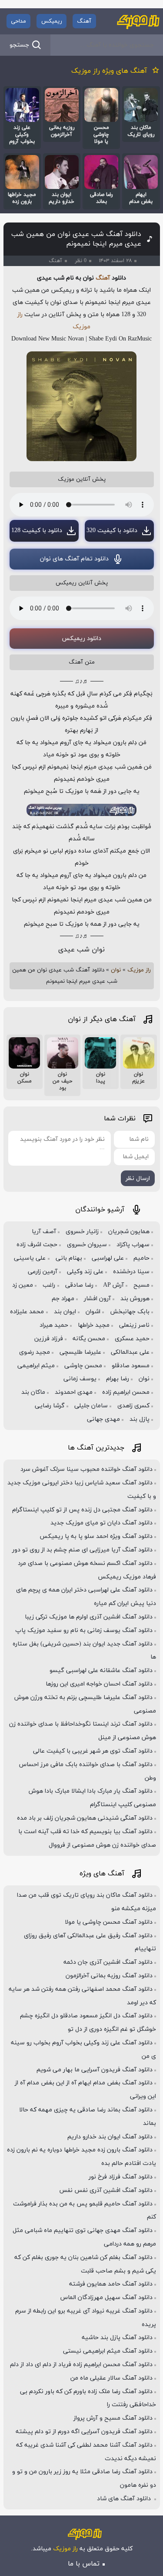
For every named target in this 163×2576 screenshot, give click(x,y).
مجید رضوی (35, 1352)
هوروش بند (135, 1299)
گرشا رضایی (50, 1406)
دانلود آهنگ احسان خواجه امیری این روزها (99, 1684)
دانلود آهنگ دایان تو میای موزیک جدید (101, 1523)
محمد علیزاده (27, 1312)
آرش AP (113, 1285)
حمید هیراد (54, 1325)
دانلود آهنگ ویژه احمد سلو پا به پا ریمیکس (96, 1536)
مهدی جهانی (103, 1419)
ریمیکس (52, 21)
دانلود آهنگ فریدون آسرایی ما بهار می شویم (95, 2070)
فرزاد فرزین (49, 1339)
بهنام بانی (69, 1258)
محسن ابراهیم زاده (126, 1392)
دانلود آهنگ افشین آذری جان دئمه (108, 1962)
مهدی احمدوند (74, 1392)
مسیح (141, 1285)
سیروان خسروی (87, 1245)
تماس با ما (84, 2564)
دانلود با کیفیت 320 (112, 531)
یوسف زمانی (80, 1379)
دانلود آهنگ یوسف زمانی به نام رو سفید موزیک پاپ (84, 1630)
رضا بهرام (118, 1379)
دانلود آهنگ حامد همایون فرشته (111, 2284)
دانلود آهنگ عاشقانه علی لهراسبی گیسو (101, 1671)
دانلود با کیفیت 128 (37, 531)
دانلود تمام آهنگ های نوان (74, 559)
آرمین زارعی (43, 1272)
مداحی (18, 21)
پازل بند (140, 1419)
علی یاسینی (30, 1258)
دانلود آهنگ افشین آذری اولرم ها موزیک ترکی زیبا (89, 1617)
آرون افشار (97, 1299)
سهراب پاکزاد (133, 1245)
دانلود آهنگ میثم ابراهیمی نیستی (108, 2351)
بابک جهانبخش (130, 1312)
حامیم (141, 1258)
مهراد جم (63, 1299)
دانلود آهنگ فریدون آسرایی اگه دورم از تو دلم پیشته (84, 2432)
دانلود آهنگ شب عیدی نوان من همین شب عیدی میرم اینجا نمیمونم (76, 239)
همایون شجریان (129, 1232)
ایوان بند (65, 1312)
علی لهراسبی (108, 1258)
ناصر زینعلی (134, 1325)
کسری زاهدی (133, 1406)
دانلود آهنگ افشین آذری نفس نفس (106, 2190)
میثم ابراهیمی (36, 1366)
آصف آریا (44, 1232)
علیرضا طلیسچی (80, 1352)
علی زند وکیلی (85, 1272)
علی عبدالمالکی (130, 1352)
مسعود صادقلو (131, 1366)
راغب (49, 1285)
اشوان (93, 1312)
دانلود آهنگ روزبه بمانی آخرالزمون (109, 1976)
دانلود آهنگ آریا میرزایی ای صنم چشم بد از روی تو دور (82, 1550)
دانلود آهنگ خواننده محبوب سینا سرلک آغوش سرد (86, 1469)
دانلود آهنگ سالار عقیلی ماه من (111, 2378)
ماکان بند (33, 1392)
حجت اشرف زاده (37, 1245)
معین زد (23, 1285)
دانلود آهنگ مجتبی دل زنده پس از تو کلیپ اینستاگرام (82, 1510)
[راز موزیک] (138, 21)
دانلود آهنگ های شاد (125, 2499)
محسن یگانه (89, 1339)
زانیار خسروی (82, 1232)
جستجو (19, 45)
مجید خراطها (94, 1325)
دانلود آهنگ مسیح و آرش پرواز (113, 2418)
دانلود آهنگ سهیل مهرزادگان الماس (106, 2298)
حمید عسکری (132, 1339)
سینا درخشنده (131, 1272)
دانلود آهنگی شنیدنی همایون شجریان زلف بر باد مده (85, 1818)
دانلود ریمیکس (81, 639)
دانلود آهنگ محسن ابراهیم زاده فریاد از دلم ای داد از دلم (81, 2365)
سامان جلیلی (91, 1406)
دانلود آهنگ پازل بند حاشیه (117, 2338)
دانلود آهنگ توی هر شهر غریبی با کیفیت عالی (93, 1751)
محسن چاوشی (83, 1366)
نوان (116, 970)
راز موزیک (139, 970)
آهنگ (84, 21)
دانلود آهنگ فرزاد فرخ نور (121, 2177)
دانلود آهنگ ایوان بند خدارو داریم (110, 2137)
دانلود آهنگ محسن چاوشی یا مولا (109, 1922)
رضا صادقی (79, 1285)
